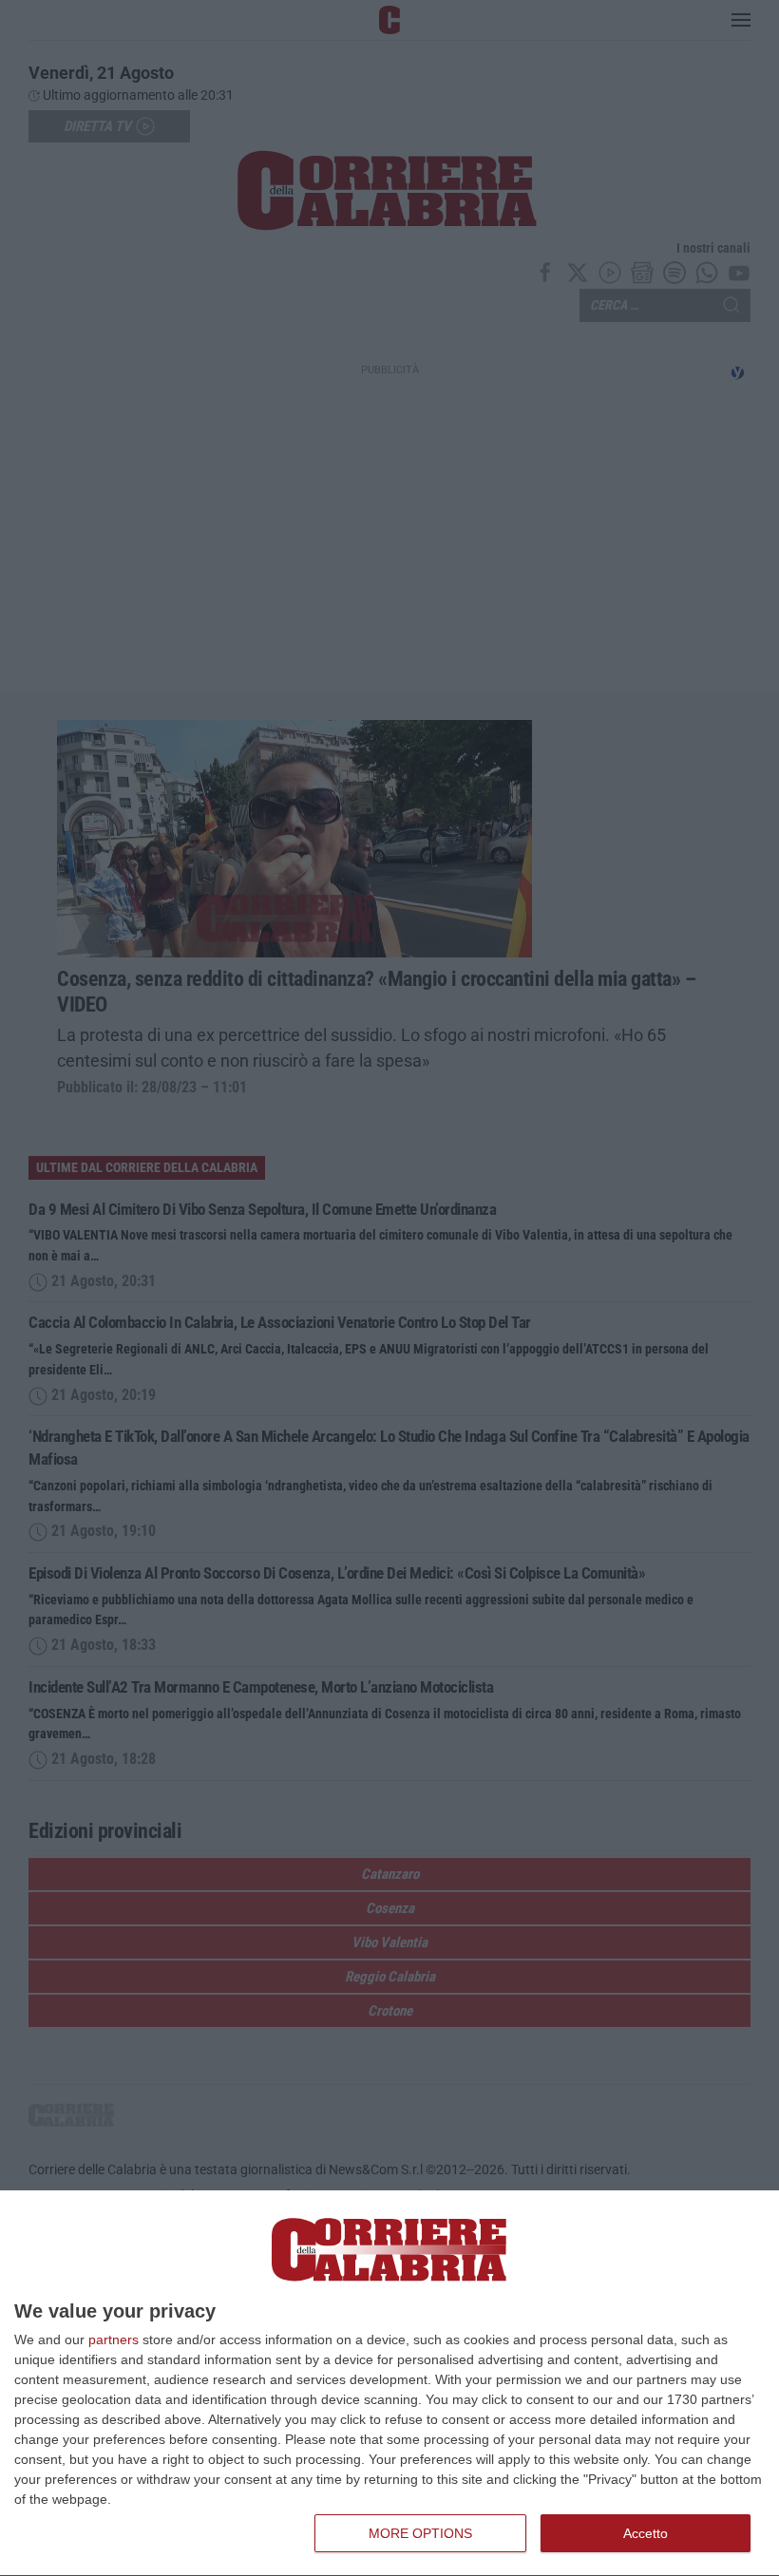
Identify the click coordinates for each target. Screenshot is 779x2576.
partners (114, 2339)
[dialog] (389, 2384)
